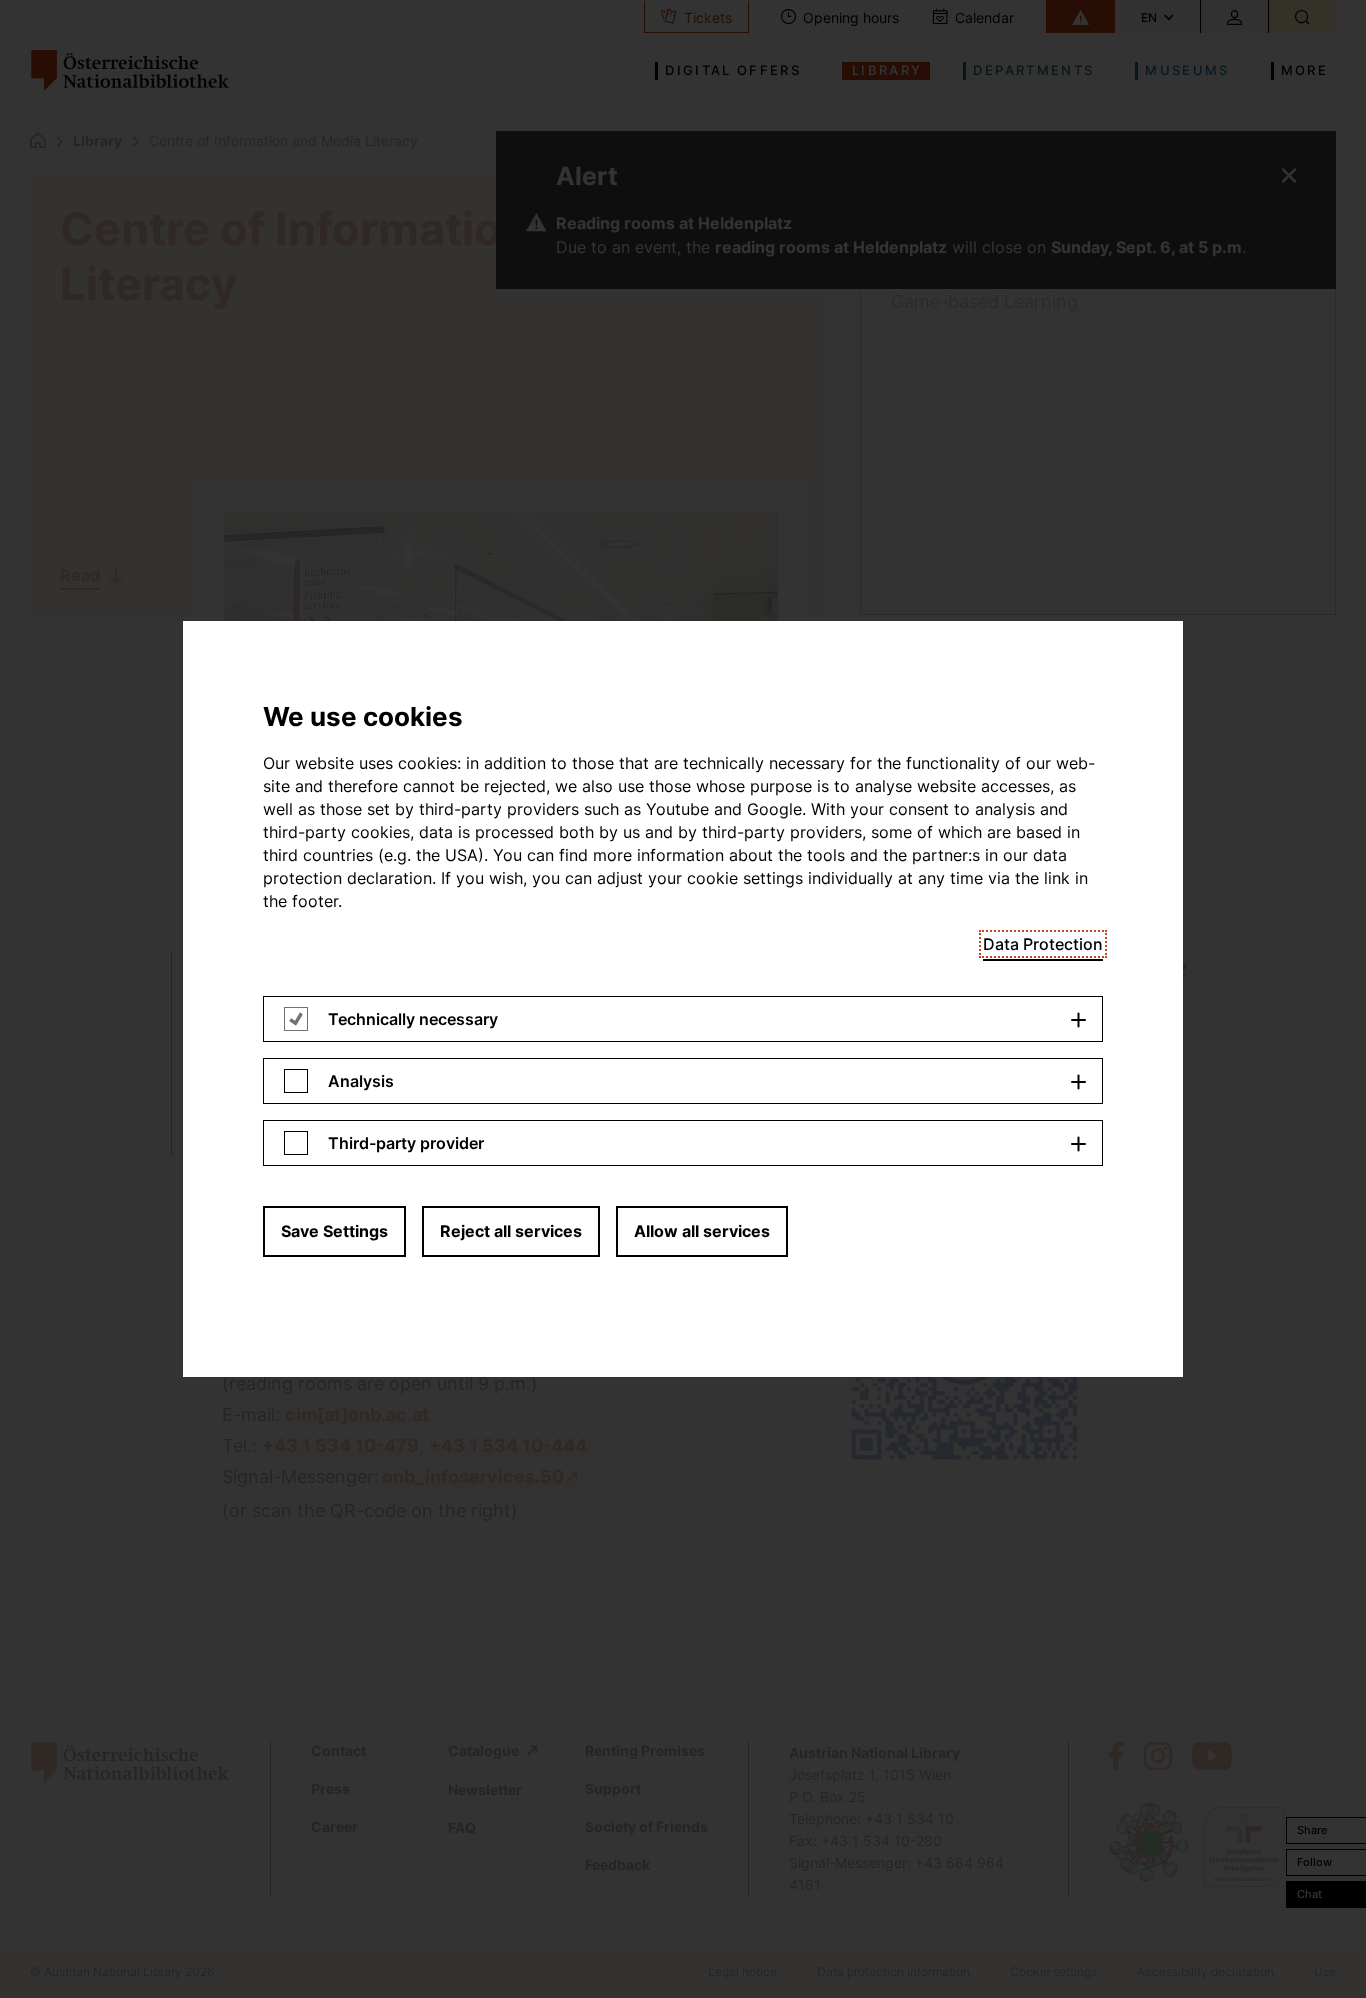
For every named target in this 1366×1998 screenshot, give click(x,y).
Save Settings (334, 1231)
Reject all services (511, 1231)
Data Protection (1043, 944)
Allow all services (702, 1231)
